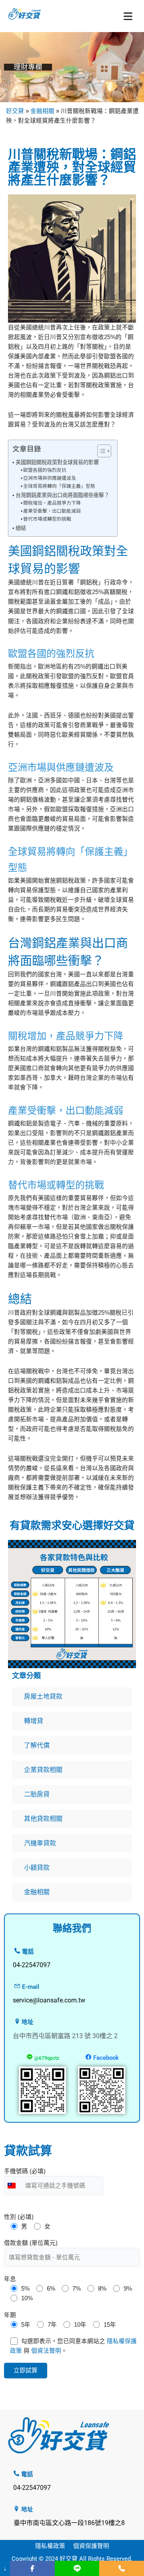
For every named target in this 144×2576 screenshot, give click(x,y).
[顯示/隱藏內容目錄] (100, 451)
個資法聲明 (46, 2351)
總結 (21, 528)
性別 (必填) (19, 2217)
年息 (10, 2279)
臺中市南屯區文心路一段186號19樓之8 (69, 2523)
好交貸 (15, 111)
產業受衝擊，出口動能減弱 (52, 511)
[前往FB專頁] (32, 2568)
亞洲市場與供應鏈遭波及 (50, 478)
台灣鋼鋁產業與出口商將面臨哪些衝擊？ (62, 495)
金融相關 (42, 111)
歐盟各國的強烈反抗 (45, 470)
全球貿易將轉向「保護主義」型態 (59, 486)
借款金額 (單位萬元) (31, 2243)
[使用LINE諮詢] (77, 2568)
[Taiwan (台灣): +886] (14, 2186)
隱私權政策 (50, 2546)
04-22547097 (32, 2488)
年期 (10, 2315)
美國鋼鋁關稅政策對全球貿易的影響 (57, 462)
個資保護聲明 (91, 2546)
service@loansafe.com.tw (49, 2000)
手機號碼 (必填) (25, 2171)
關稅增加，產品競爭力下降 (52, 503)
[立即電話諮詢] (122, 2568)
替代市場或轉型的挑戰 (47, 519)
